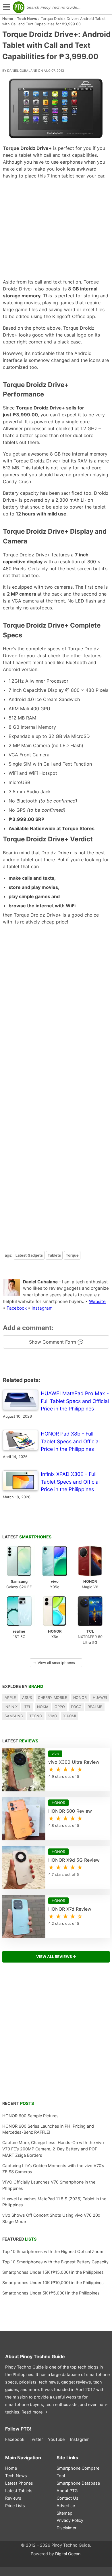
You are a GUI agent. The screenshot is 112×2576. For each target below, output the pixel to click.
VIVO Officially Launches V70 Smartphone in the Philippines (49, 2185)
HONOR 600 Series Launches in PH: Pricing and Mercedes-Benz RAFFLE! (48, 2129)
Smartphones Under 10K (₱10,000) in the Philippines (53, 2283)
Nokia (43, 1707)
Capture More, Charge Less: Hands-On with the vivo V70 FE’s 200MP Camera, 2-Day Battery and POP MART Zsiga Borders (53, 2149)
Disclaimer (66, 2528)
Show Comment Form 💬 (56, 1342)
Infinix (11, 1707)
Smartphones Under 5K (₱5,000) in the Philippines (51, 2293)
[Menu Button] (6, 7)
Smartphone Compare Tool (78, 2472)
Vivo (53, 1716)
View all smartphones (54, 1663)
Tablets (54, 1255)
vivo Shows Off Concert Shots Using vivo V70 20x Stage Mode (51, 2218)
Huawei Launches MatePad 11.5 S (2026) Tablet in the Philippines (54, 2202)
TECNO (36, 1716)
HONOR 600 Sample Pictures (30, 2116)
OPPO (60, 1707)
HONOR (80, 1698)
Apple (10, 1698)
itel (27, 1707)
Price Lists (15, 2506)
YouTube (56, 2439)
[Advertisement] (56, 229)
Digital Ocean (68, 2554)
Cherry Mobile (53, 1698)
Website (97, 1301)
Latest (27, 1537)
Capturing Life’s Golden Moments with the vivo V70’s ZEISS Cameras (53, 2169)
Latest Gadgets (29, 1255)
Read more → (35, 2412)
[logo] (19, 7)
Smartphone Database (78, 2483)
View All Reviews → (56, 1957)
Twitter (36, 2439)
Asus (27, 1698)
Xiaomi (69, 1716)
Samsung (14, 1716)
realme (95, 1707)
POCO (76, 1707)
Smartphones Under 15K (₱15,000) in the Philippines (53, 2272)
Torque (72, 1255)
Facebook (17, 1308)
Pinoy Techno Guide (43, 2356)
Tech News (27, 19)
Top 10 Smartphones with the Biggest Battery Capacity (55, 2262)
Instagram (42, 1308)
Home (8, 19)
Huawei (100, 1698)
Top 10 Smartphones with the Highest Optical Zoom (53, 2251)
